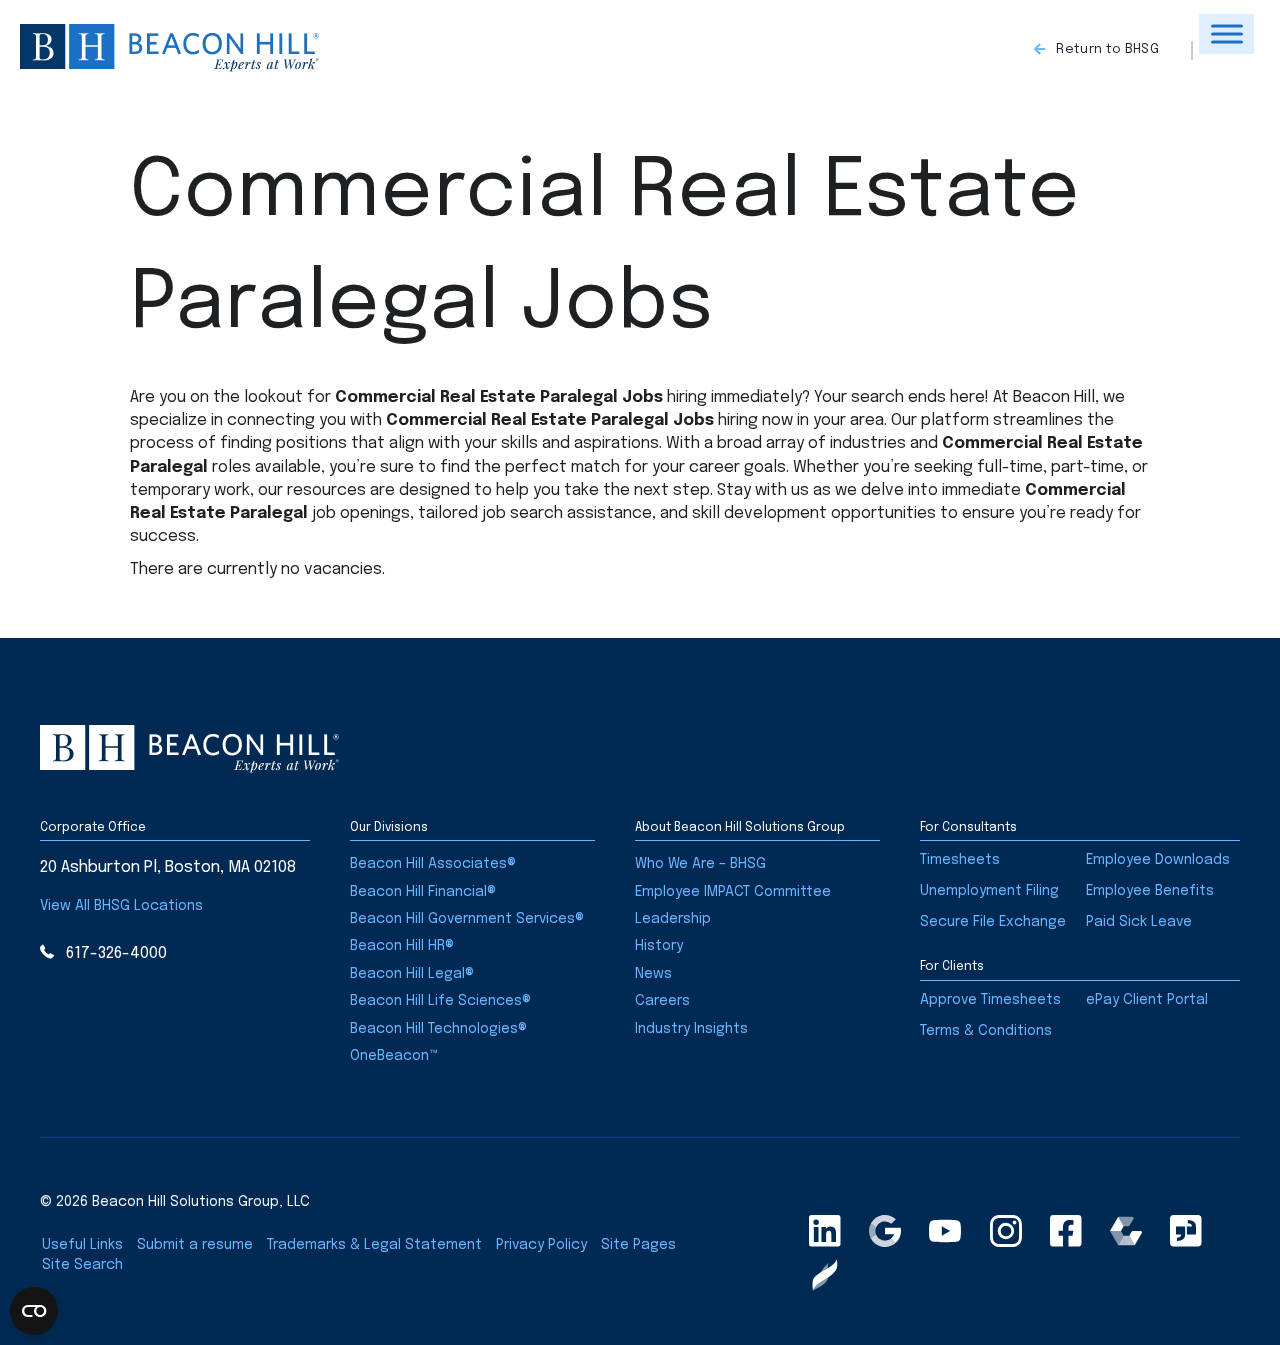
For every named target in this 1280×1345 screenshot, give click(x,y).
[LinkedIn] (825, 1231)
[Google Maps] (885, 1231)
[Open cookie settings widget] (34, 1311)
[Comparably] (1126, 1231)
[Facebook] (1066, 1231)
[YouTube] (945, 1231)
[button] (1113, 51)
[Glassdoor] (1186, 1231)
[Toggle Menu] (1227, 33)
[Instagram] (1006, 1231)
